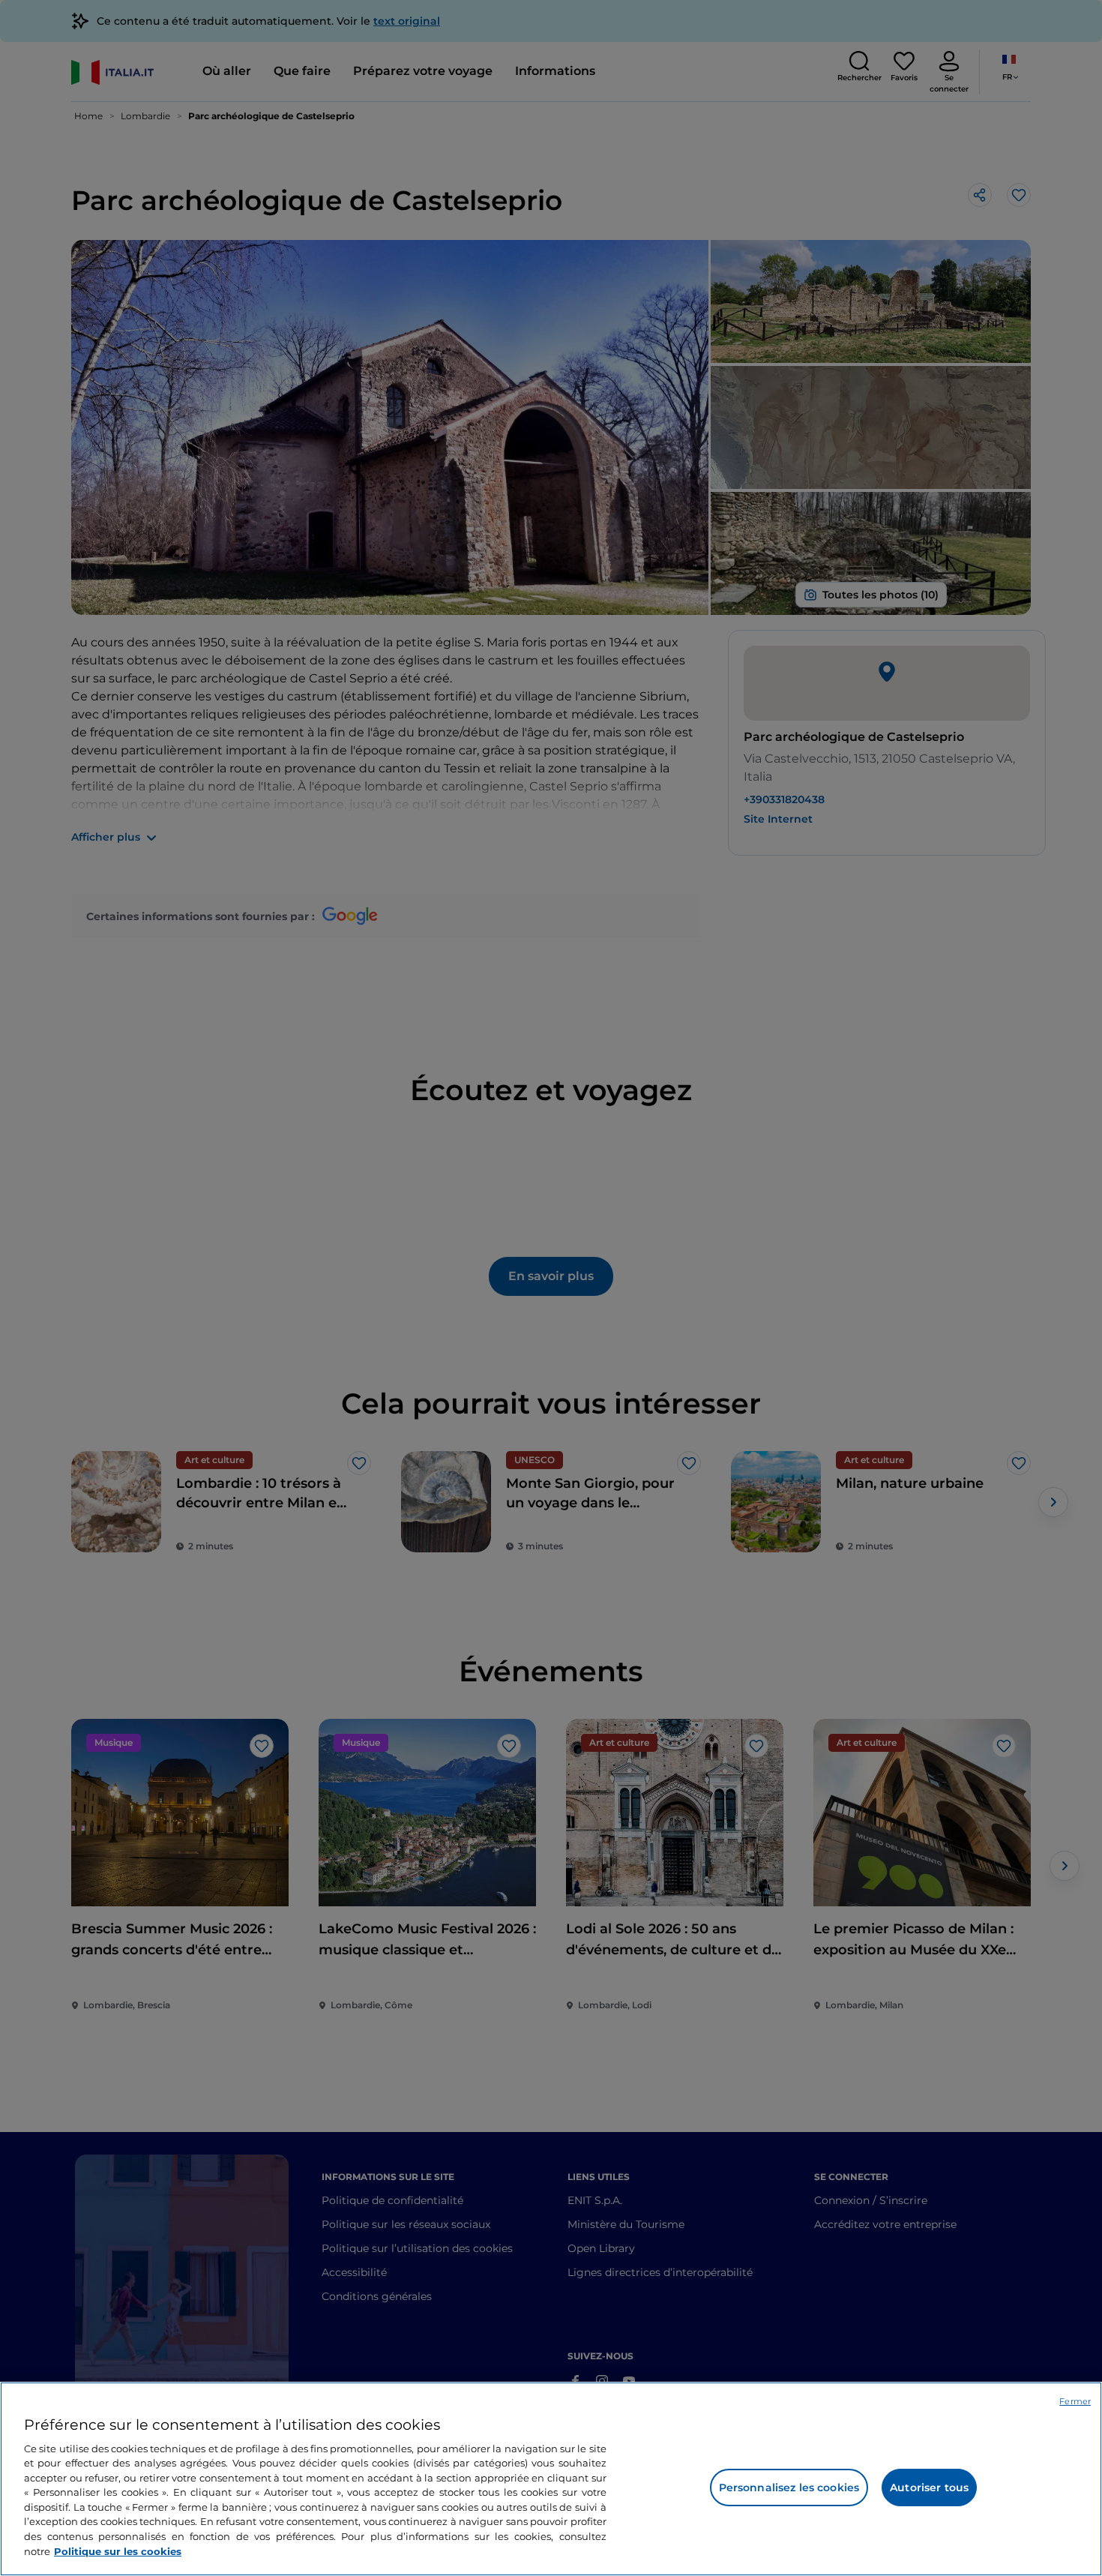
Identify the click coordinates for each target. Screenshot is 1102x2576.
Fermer (1075, 2401)
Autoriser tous (929, 2488)
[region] (551, 2479)
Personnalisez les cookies (789, 2488)
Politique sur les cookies (118, 2551)
